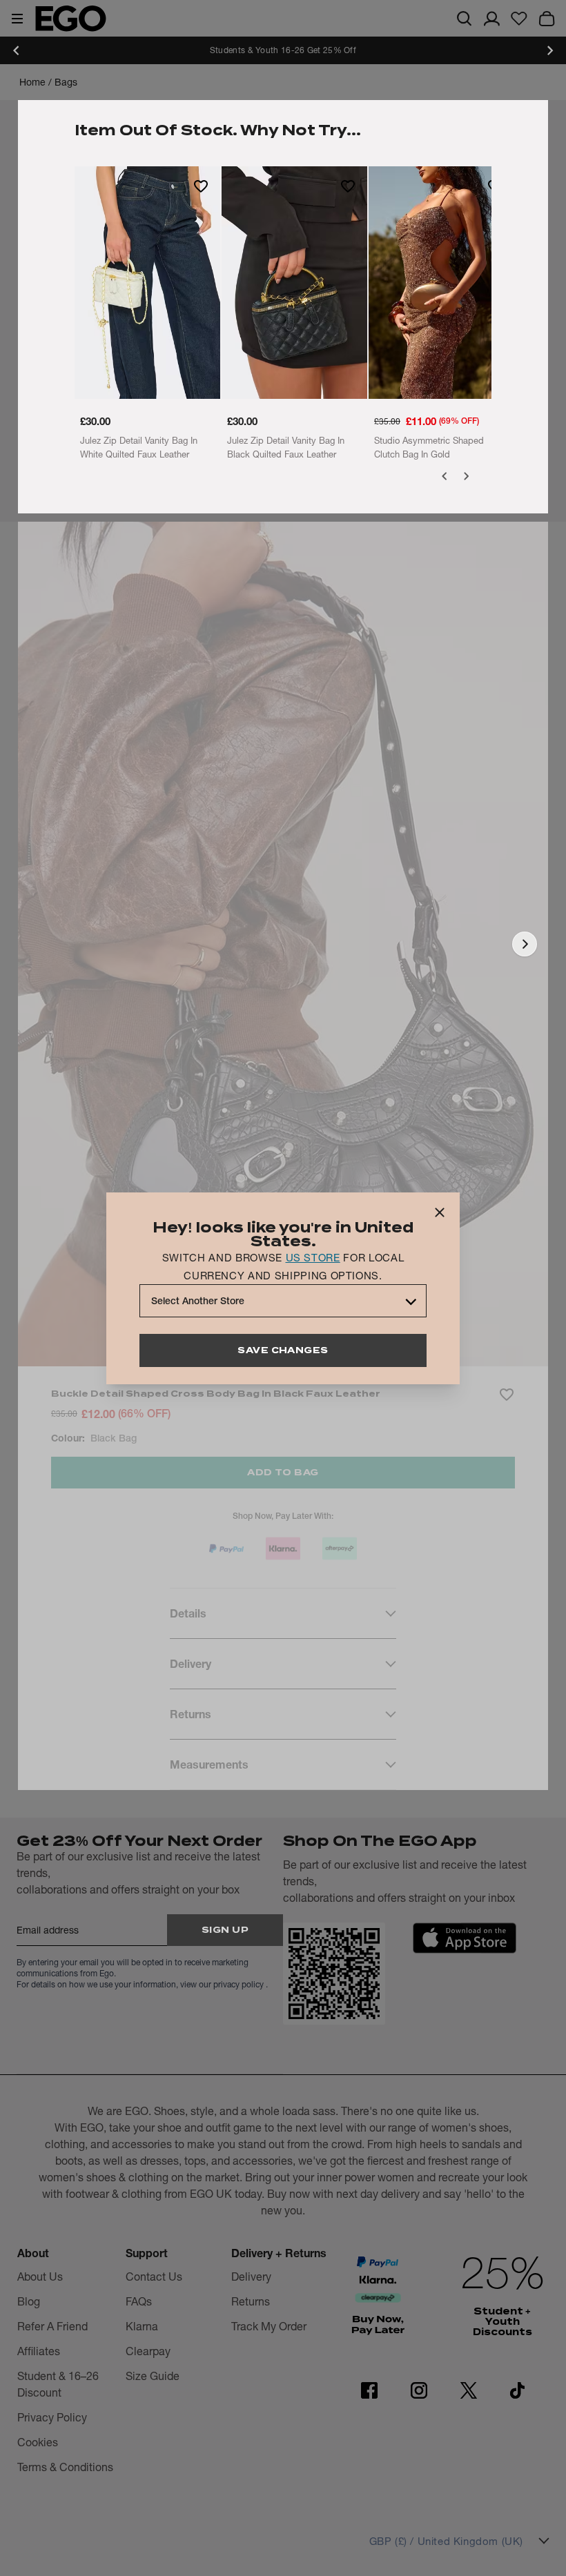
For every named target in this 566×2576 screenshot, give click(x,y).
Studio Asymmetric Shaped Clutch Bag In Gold (429, 447)
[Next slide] (549, 50)
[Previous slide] (17, 50)
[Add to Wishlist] (201, 186)
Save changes (283, 1350)
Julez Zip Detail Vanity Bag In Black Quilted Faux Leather (286, 447)
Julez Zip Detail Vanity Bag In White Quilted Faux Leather (139, 447)
